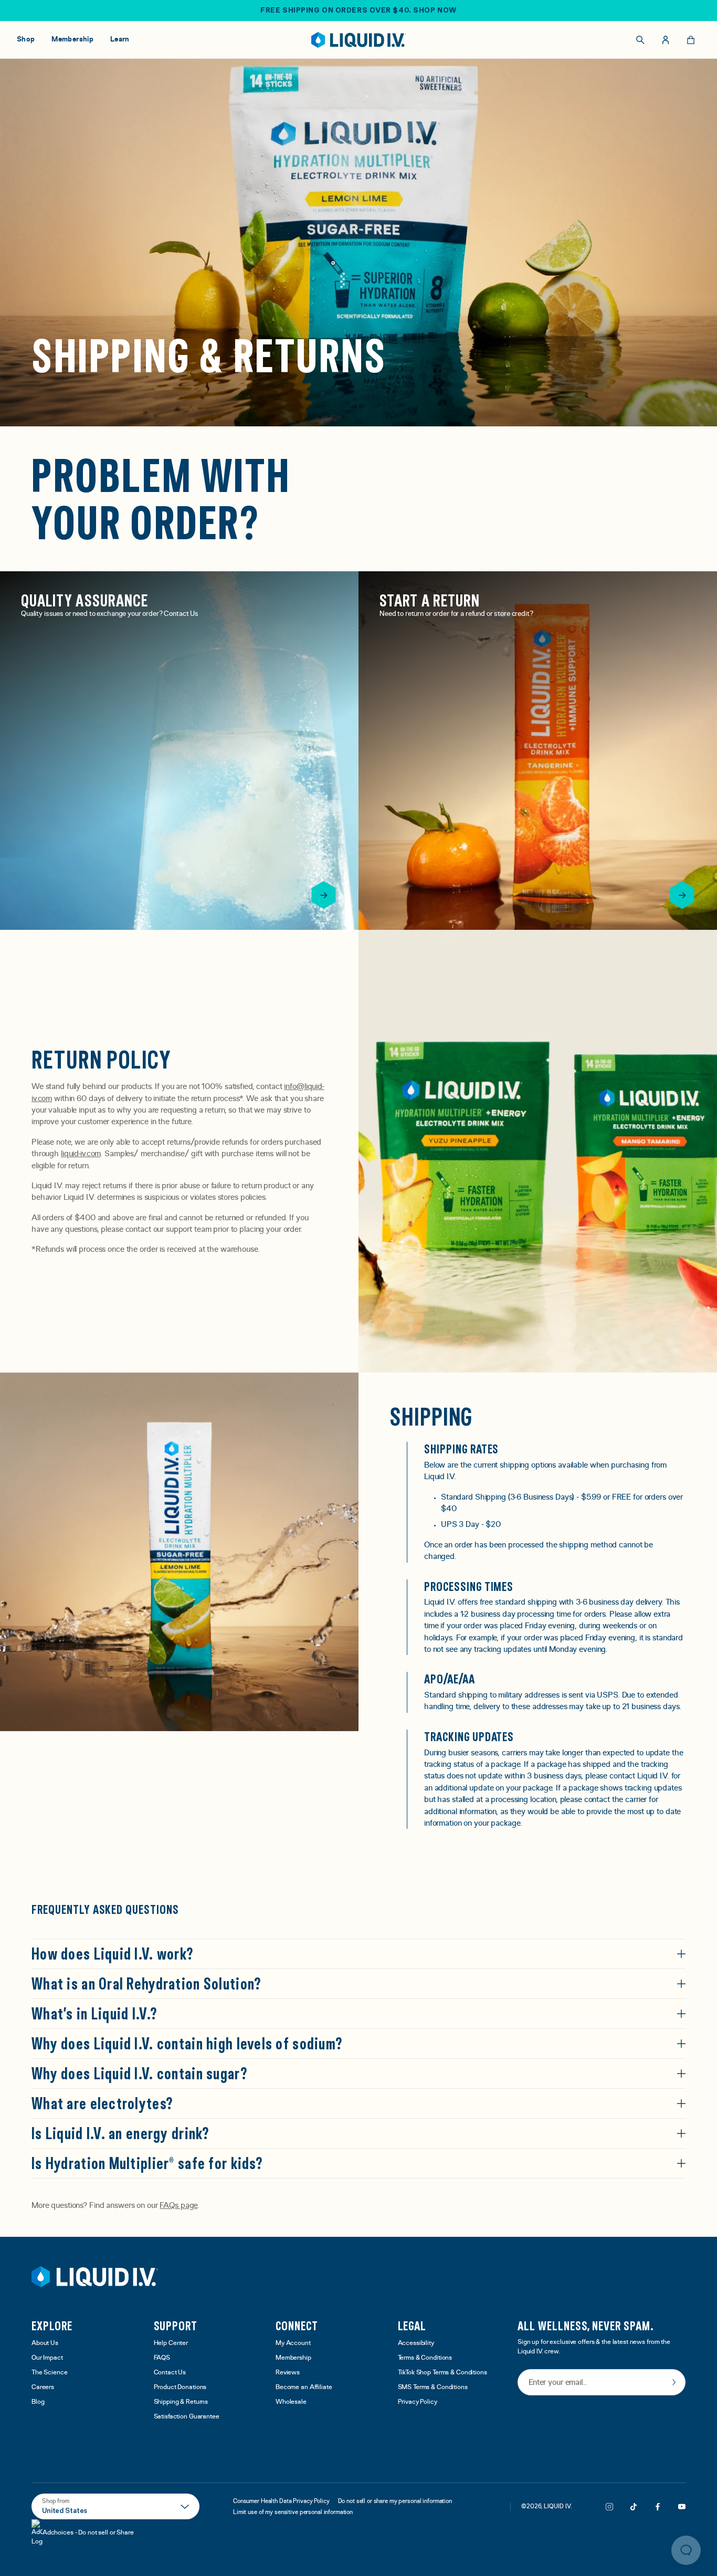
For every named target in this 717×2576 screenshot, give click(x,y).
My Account (293, 2343)
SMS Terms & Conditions (433, 2387)
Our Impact (47, 2358)
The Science (50, 2373)
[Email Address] (602, 2383)
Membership (293, 2358)
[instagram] (609, 2507)
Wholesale (291, 2402)
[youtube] (682, 2507)
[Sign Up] (674, 2382)
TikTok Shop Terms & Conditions (442, 2373)
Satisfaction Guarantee (187, 2417)
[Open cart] (691, 40)
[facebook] (658, 2507)
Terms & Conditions (425, 2358)
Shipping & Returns (181, 2402)
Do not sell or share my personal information (395, 2501)
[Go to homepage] (359, 40)
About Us (45, 2343)
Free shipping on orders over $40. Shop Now (358, 10)
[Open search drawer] (640, 40)
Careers (43, 2387)
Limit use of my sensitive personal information (293, 2512)
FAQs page (178, 2205)
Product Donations (180, 2387)
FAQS (162, 2358)
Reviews (288, 2373)
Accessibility (416, 2343)
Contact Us (170, 2373)
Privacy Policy (418, 2402)
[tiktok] (634, 2507)
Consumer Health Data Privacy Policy (281, 2501)
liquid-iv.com (81, 1154)
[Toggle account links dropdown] (666, 40)
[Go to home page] (95, 2277)
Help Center (171, 2343)
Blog (38, 2402)
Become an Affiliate (304, 2387)
